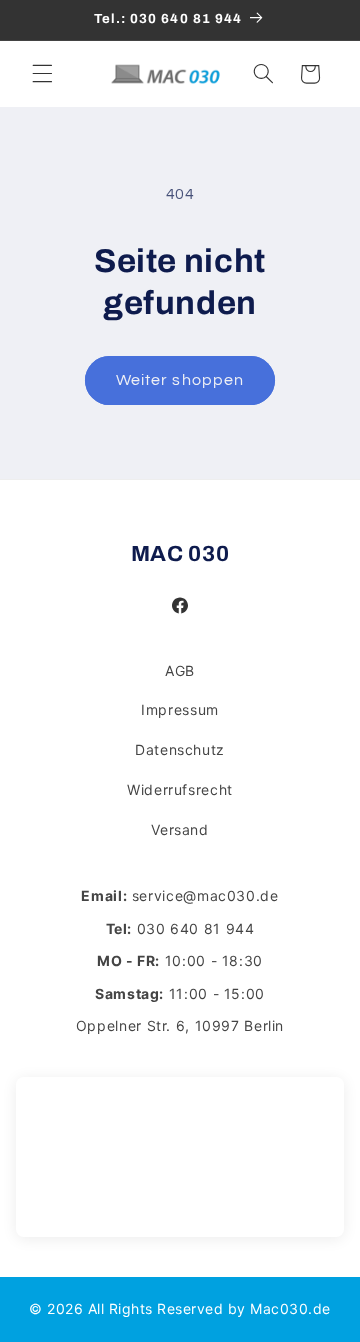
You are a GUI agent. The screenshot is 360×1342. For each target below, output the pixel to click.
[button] (42, 74)
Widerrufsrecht (180, 789)
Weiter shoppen (180, 380)
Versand (179, 829)
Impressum (180, 709)
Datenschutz (180, 749)
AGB (180, 670)
